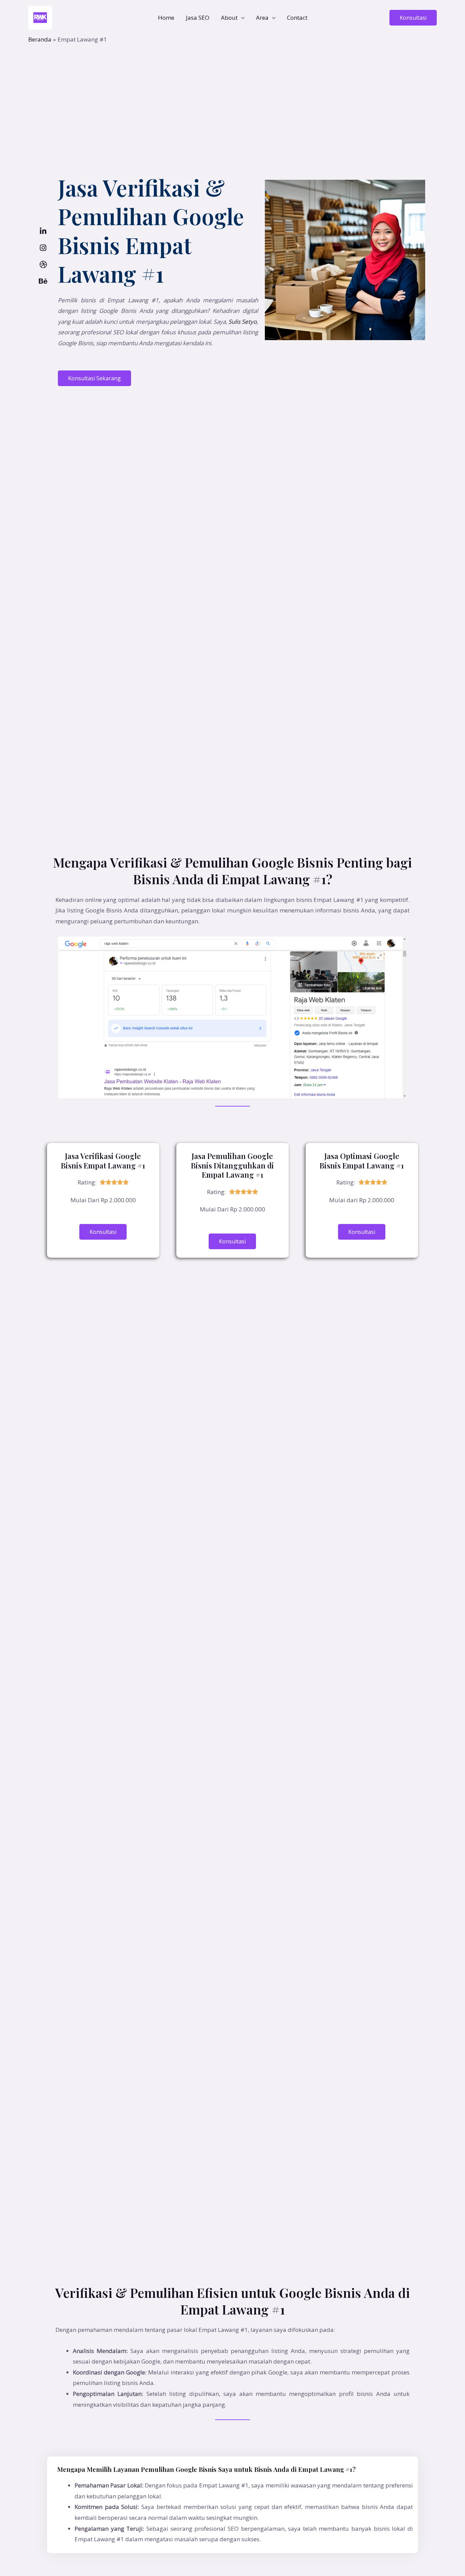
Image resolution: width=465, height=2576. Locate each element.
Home (166, 18)
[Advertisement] (233, 95)
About (229, 18)
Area (262, 18)
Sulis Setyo (243, 322)
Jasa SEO (198, 18)
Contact (297, 18)
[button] (413, 18)
